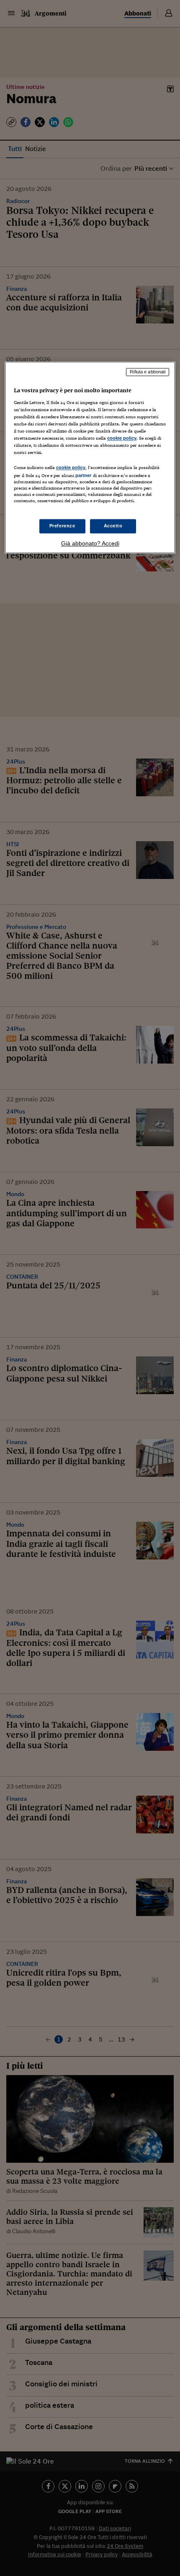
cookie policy (122, 438)
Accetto (113, 526)
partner (84, 476)
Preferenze (62, 526)
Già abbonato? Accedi (90, 544)
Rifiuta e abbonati (148, 372)
